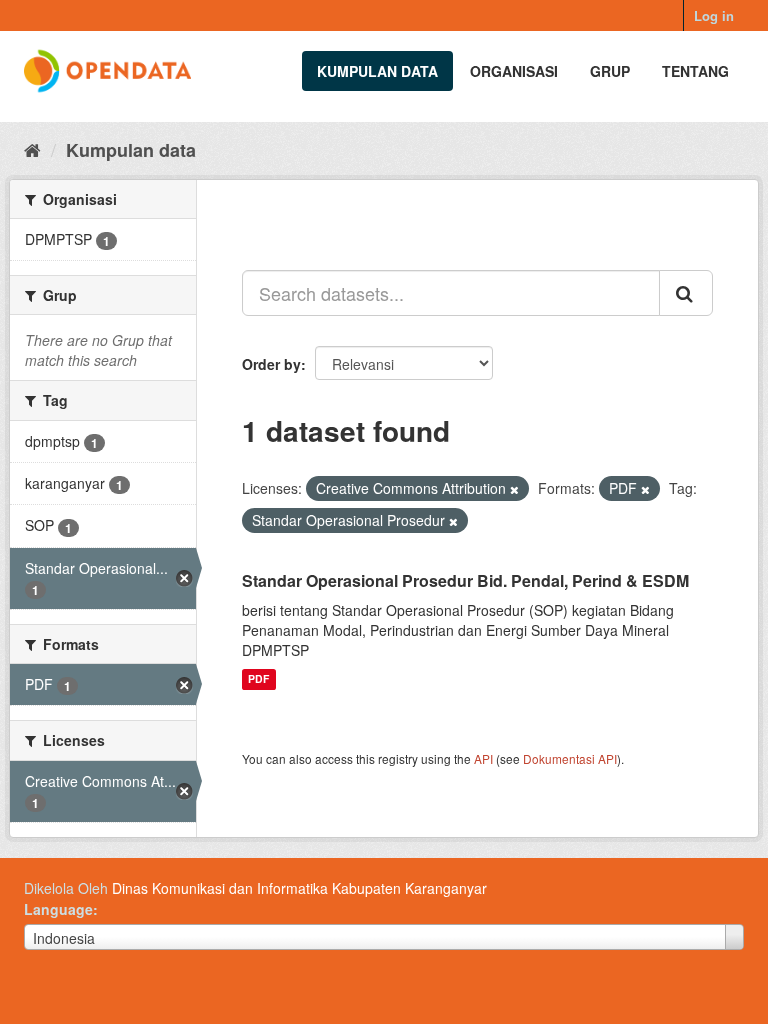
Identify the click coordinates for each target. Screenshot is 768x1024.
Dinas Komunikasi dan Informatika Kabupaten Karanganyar (299, 888)
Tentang (695, 71)
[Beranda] (32, 149)
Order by (271, 364)
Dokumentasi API (570, 758)
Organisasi (514, 71)
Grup (610, 71)
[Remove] (514, 489)
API (483, 758)
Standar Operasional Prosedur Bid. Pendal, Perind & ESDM (465, 580)
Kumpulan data (377, 71)
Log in (714, 15)
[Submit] (686, 293)
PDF (258, 679)
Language (58, 909)
